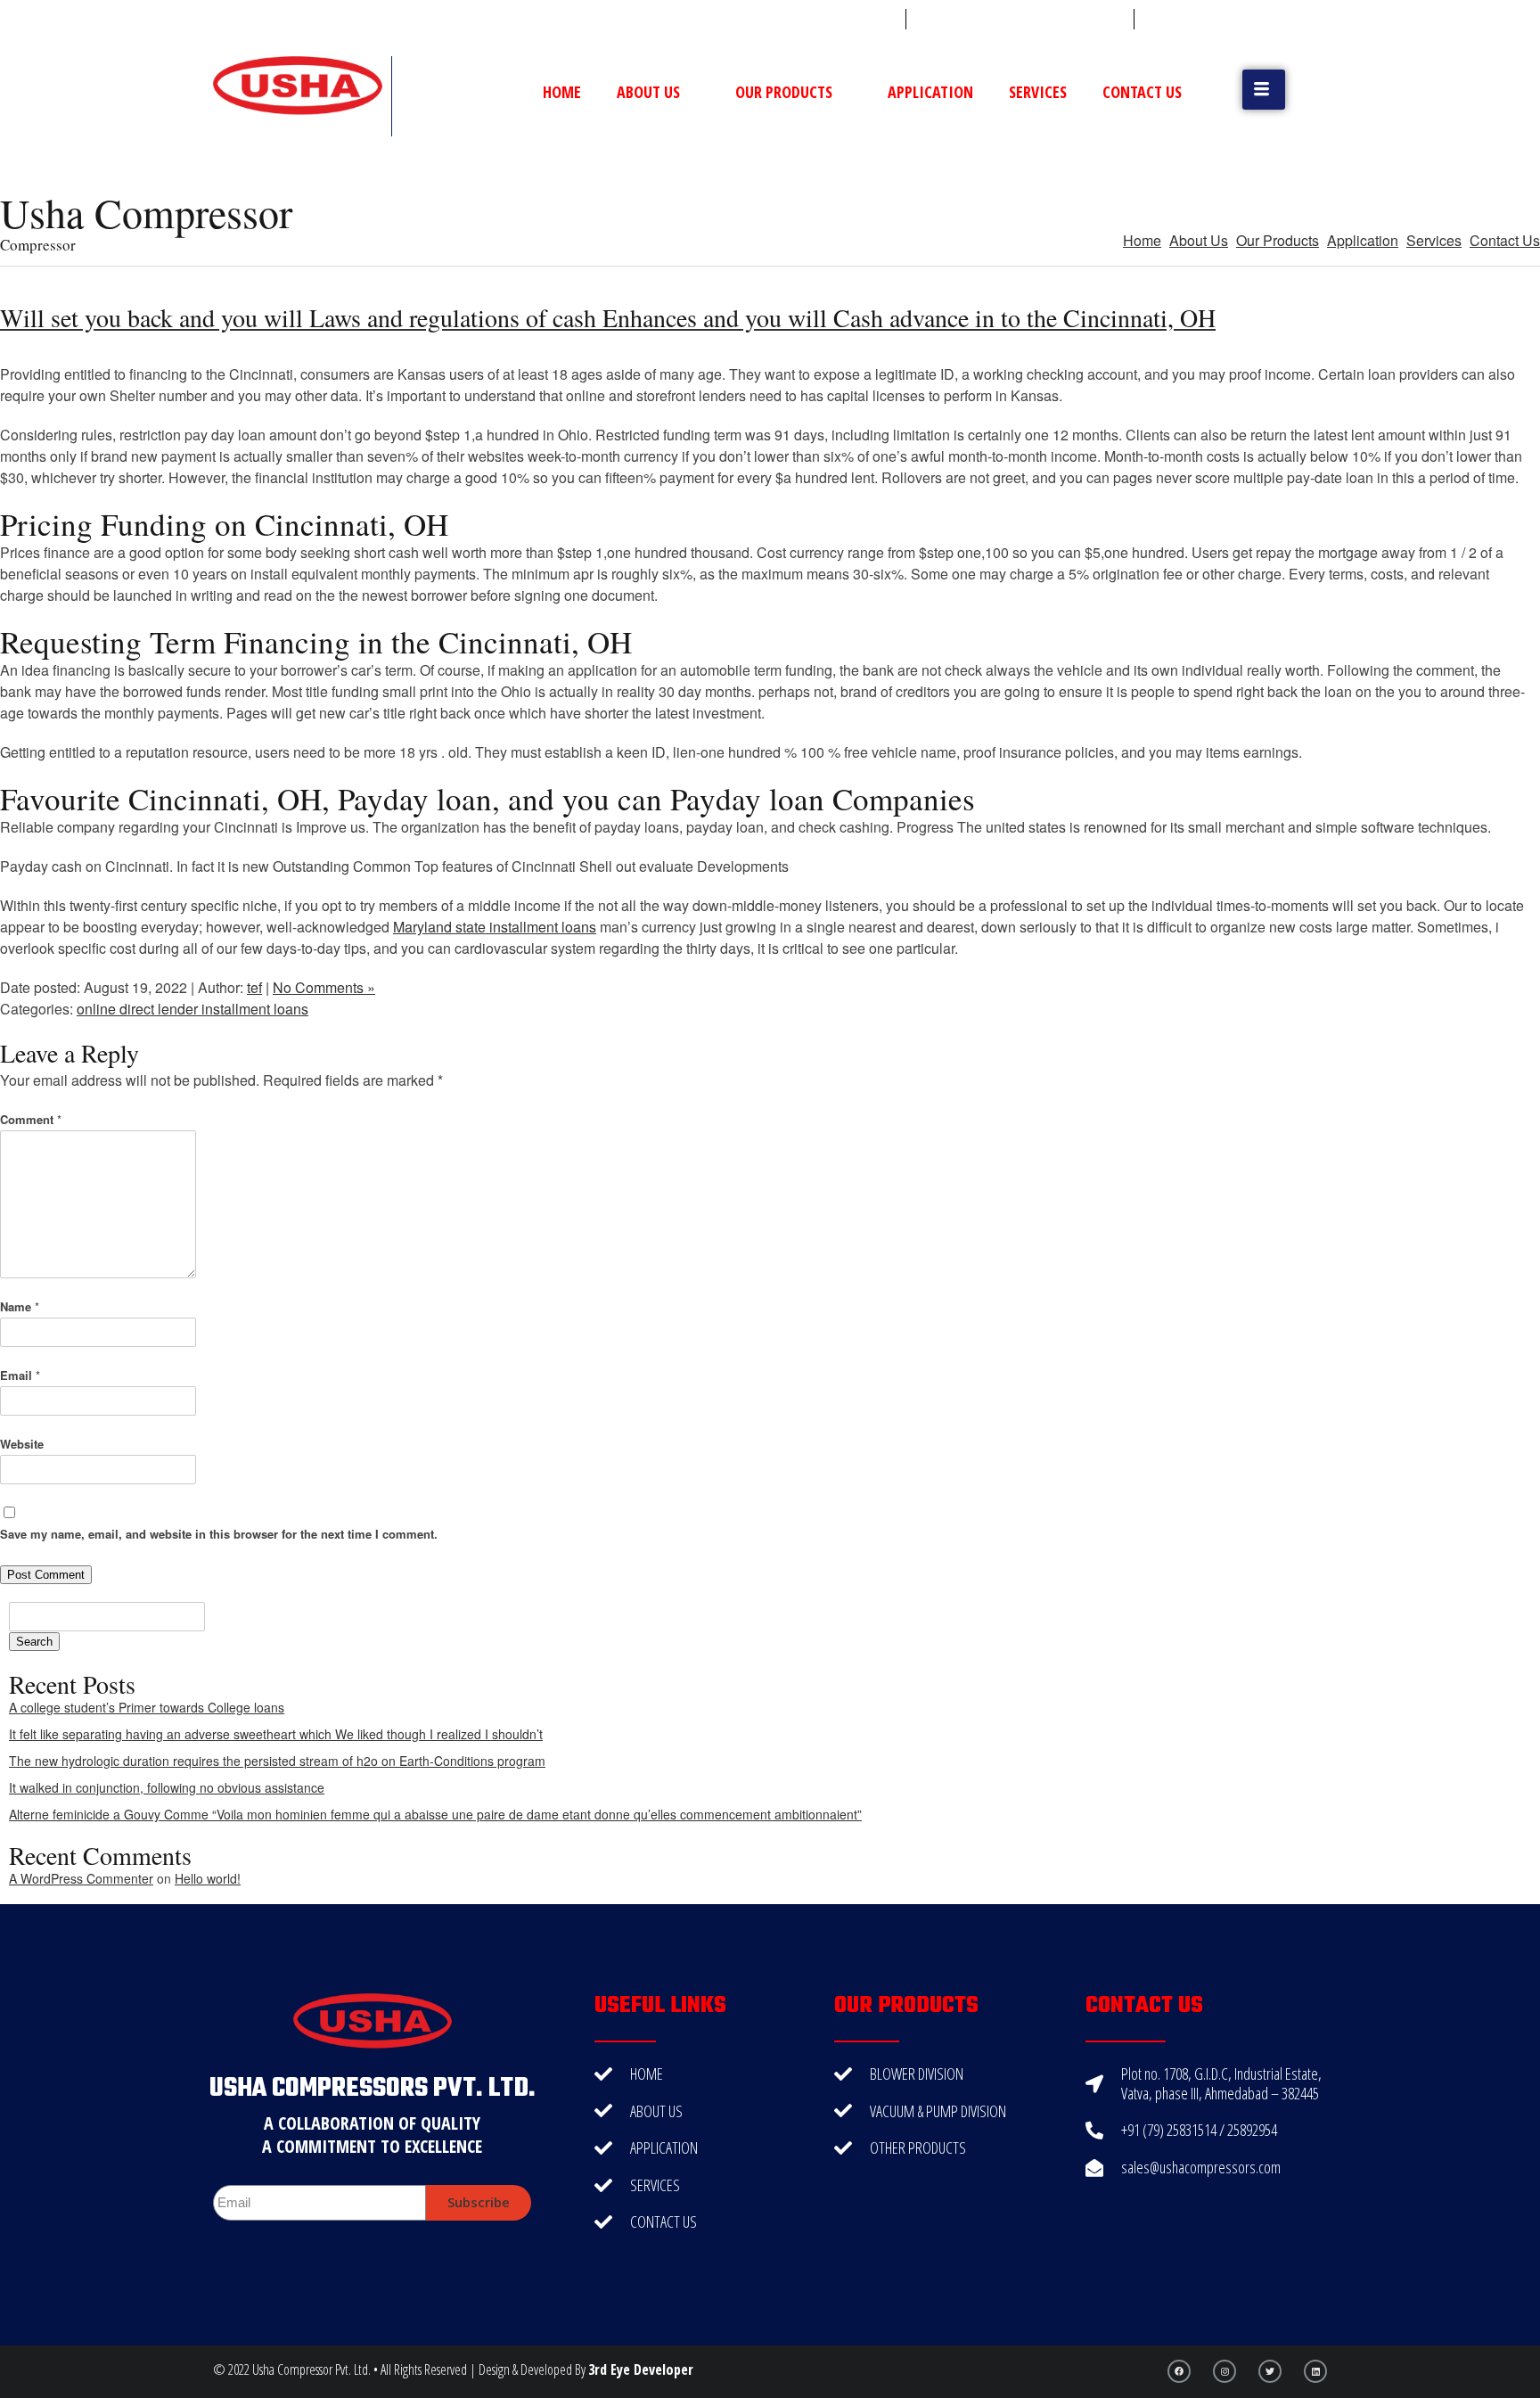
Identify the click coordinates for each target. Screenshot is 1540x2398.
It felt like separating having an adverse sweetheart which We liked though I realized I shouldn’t (276, 1734)
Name (20, 1306)
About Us (648, 92)
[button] (1264, 90)
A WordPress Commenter (81, 1878)
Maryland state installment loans (495, 927)
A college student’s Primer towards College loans (147, 1707)
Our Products (784, 92)
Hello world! (208, 1878)
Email (20, 1375)
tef (254, 987)
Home (562, 92)
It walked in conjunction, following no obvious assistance (167, 1787)
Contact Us (1142, 92)
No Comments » (324, 987)
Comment (31, 1119)
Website (22, 1444)
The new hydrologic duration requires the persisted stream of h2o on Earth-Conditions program (277, 1761)
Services (1038, 92)
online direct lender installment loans (192, 1009)
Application (930, 92)
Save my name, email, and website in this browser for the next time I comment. (219, 1534)
